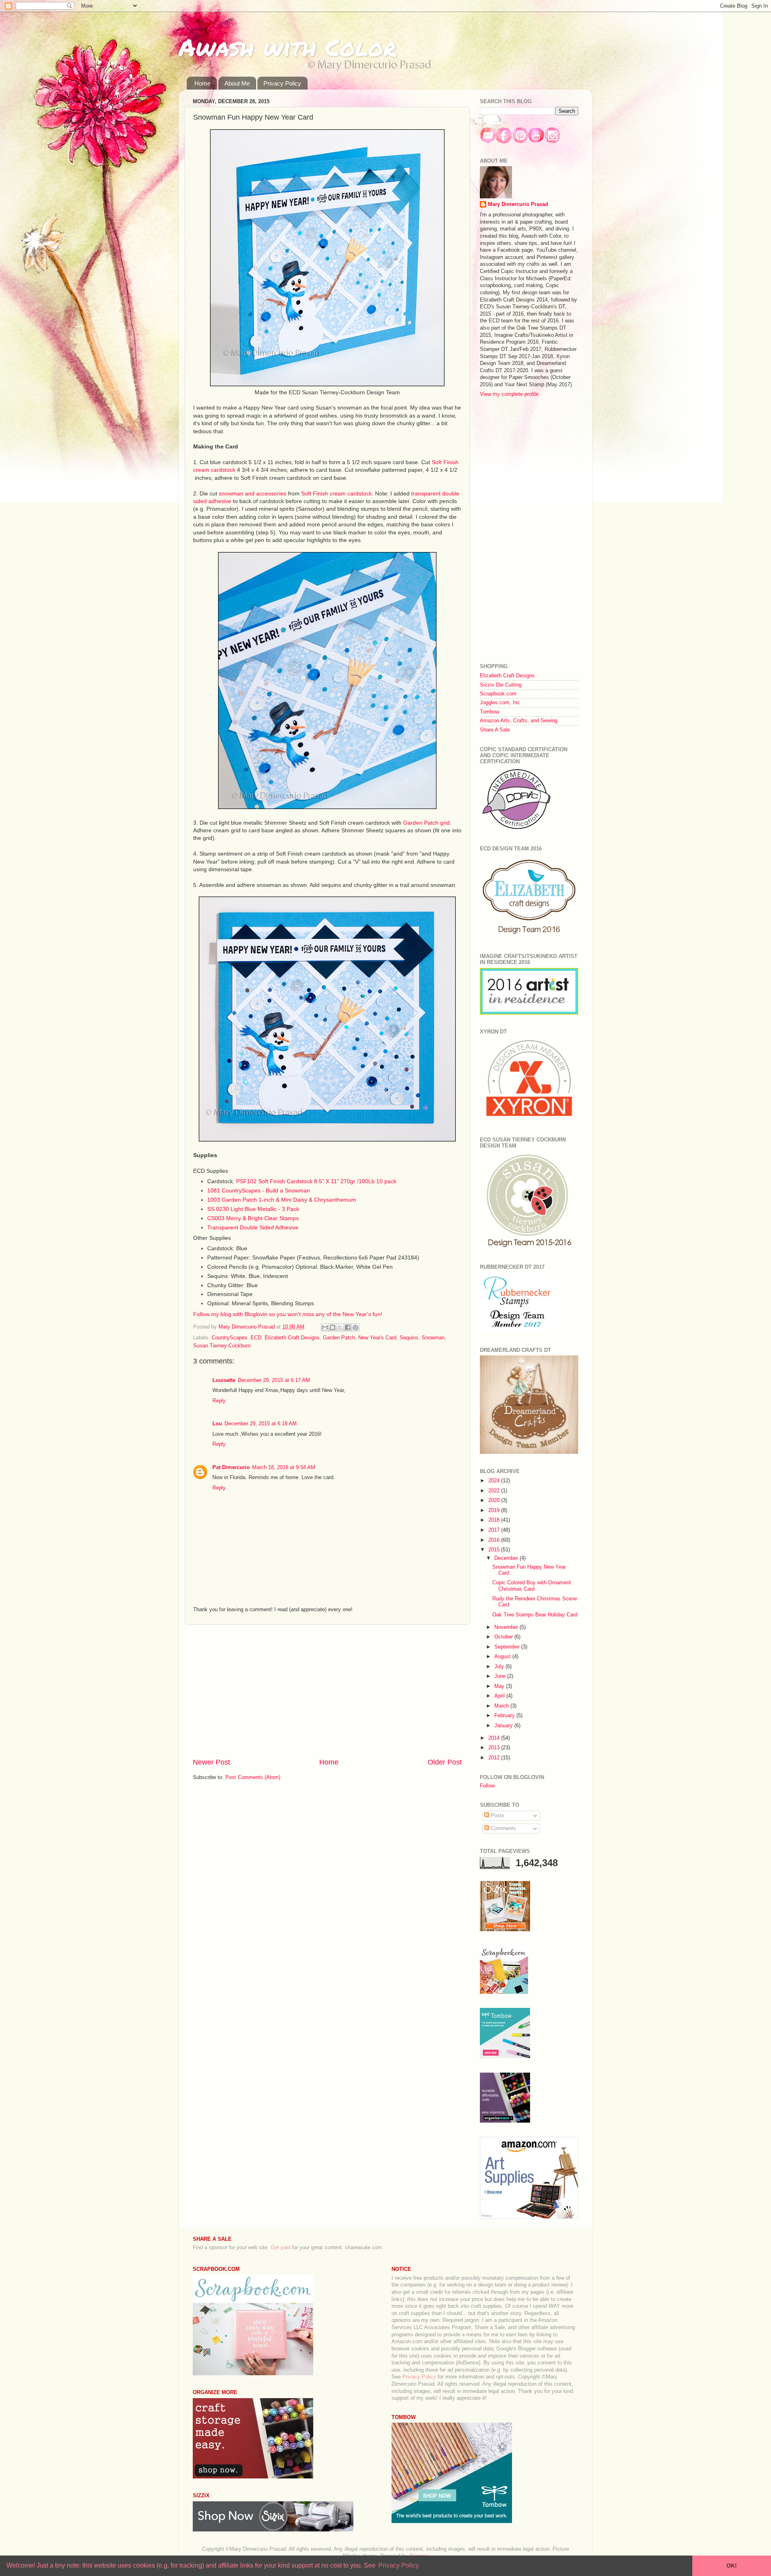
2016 (495, 1540)
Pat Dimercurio (231, 1467)
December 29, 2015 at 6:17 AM (274, 1380)
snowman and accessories (253, 493)
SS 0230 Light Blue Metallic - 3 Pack (253, 1209)
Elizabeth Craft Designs (292, 1338)
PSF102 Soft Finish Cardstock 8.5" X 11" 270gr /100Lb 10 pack (316, 1181)
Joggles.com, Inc (500, 703)
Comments (503, 1828)
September (508, 1647)
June (501, 1676)
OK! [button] (732, 2566)
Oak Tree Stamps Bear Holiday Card (535, 1615)
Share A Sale (495, 730)
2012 (495, 1758)
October (504, 1637)
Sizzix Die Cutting (501, 685)
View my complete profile (509, 394)
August (503, 1657)
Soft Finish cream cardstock (337, 493)
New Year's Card (377, 1338)
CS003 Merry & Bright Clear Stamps (253, 1218)
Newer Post (211, 1762)
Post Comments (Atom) (253, 1777)
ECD (256, 1338)
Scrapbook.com (498, 694)
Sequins (409, 1338)
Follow (487, 1786)
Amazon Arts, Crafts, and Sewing (519, 721)
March (502, 1706)
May (500, 1686)
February (505, 1716)
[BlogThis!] (332, 1327)
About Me (237, 83)
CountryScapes (229, 1338)
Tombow (490, 712)
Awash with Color (288, 47)
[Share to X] (340, 1327)
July (500, 1667)
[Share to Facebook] (348, 1327)
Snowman (433, 1338)
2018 (495, 1520)
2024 (495, 1481)
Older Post (445, 1762)
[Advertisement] (327, 1691)
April (500, 1696)
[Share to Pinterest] (355, 1327)
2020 (495, 1500)
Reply (219, 1401)
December (507, 1558)
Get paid (280, 2248)
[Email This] (325, 1327)
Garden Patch (339, 1338)
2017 (495, 1530)
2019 (495, 1510)
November (507, 1627)
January (504, 1726)
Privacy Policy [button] (399, 2565)
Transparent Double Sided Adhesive (253, 1227)
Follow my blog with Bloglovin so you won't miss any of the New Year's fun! (288, 1314)
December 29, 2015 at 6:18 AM (261, 1424)
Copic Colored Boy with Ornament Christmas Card (532, 1586)
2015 (495, 1550)
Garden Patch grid (426, 823)
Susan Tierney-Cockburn (222, 1346)
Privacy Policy (282, 83)
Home (202, 83)
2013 (495, 1748)
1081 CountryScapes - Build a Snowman (259, 1190)
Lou (217, 1424)
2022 (495, 1491)
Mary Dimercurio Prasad (518, 204)
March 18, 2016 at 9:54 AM (284, 1467)
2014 (495, 1738)
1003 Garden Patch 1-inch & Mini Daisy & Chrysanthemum (282, 1200)
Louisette (224, 1380)
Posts (497, 1816)
